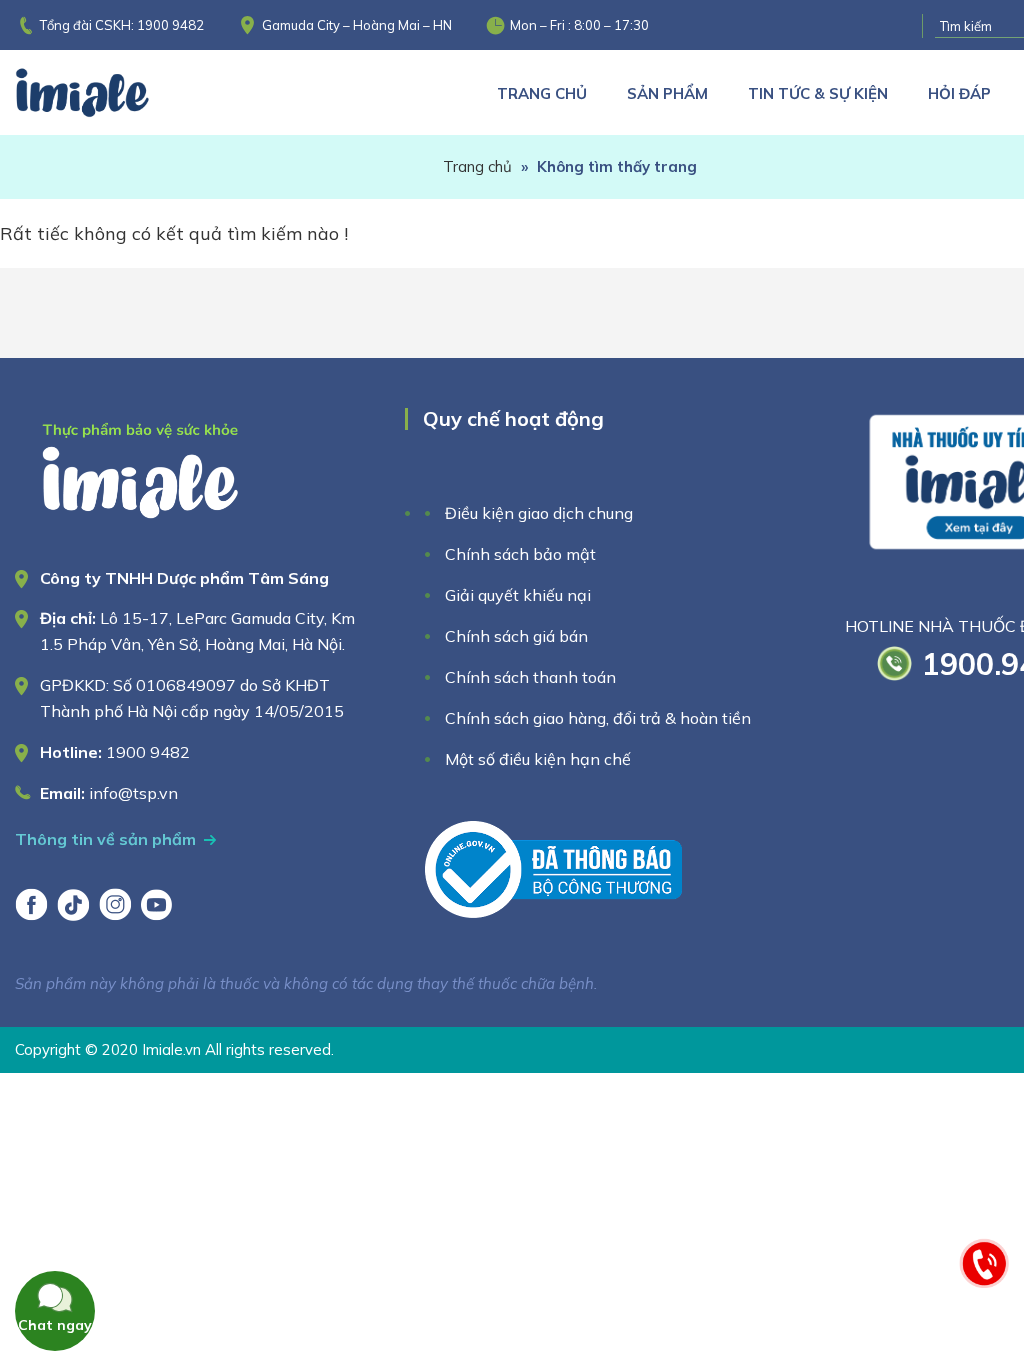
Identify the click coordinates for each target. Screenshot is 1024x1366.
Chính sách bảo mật (520, 554)
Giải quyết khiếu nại (518, 595)
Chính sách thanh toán (530, 677)
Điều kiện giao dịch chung (539, 513)
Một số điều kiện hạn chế (538, 759)
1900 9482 (170, 25)
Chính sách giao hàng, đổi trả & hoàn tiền (598, 718)
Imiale (110, 92)
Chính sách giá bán (516, 636)
